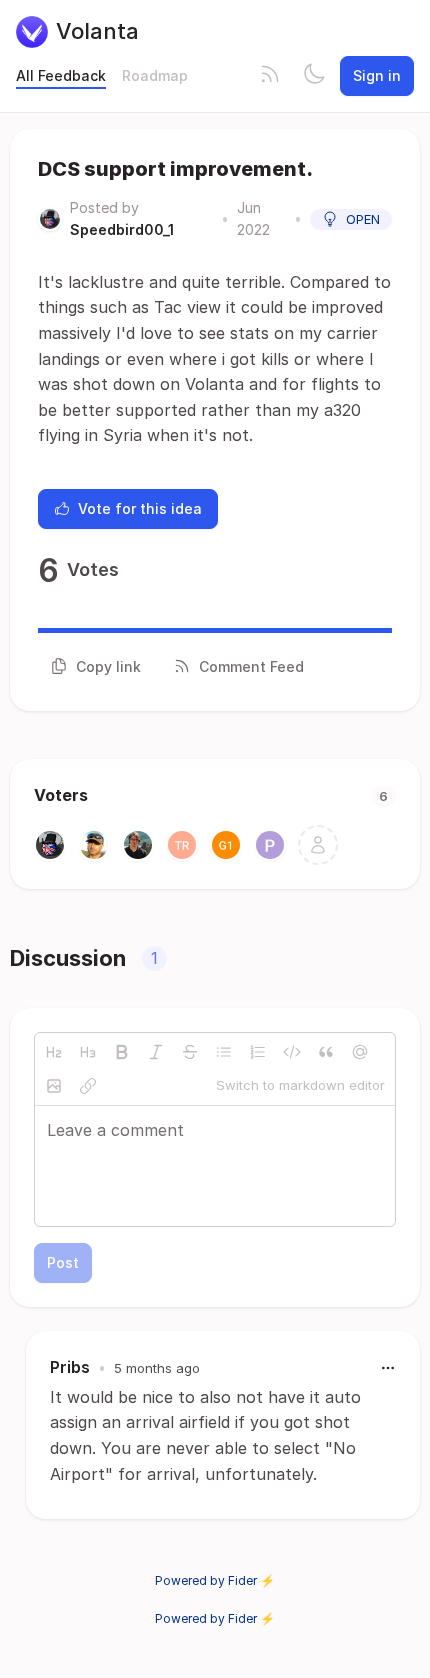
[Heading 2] (54, 1052)
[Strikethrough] (190, 1052)
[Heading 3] (88, 1052)
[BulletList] (224, 1052)
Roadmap (155, 75)
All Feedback (61, 75)
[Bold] (122, 1052)
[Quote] (326, 1052)
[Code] (292, 1052)
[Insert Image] (54, 1086)
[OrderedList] (258, 1052)
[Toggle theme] (314, 76)
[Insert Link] (88, 1086)
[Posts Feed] (270, 76)
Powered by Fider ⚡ (215, 1580)
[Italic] (156, 1052)
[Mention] (360, 1052)
